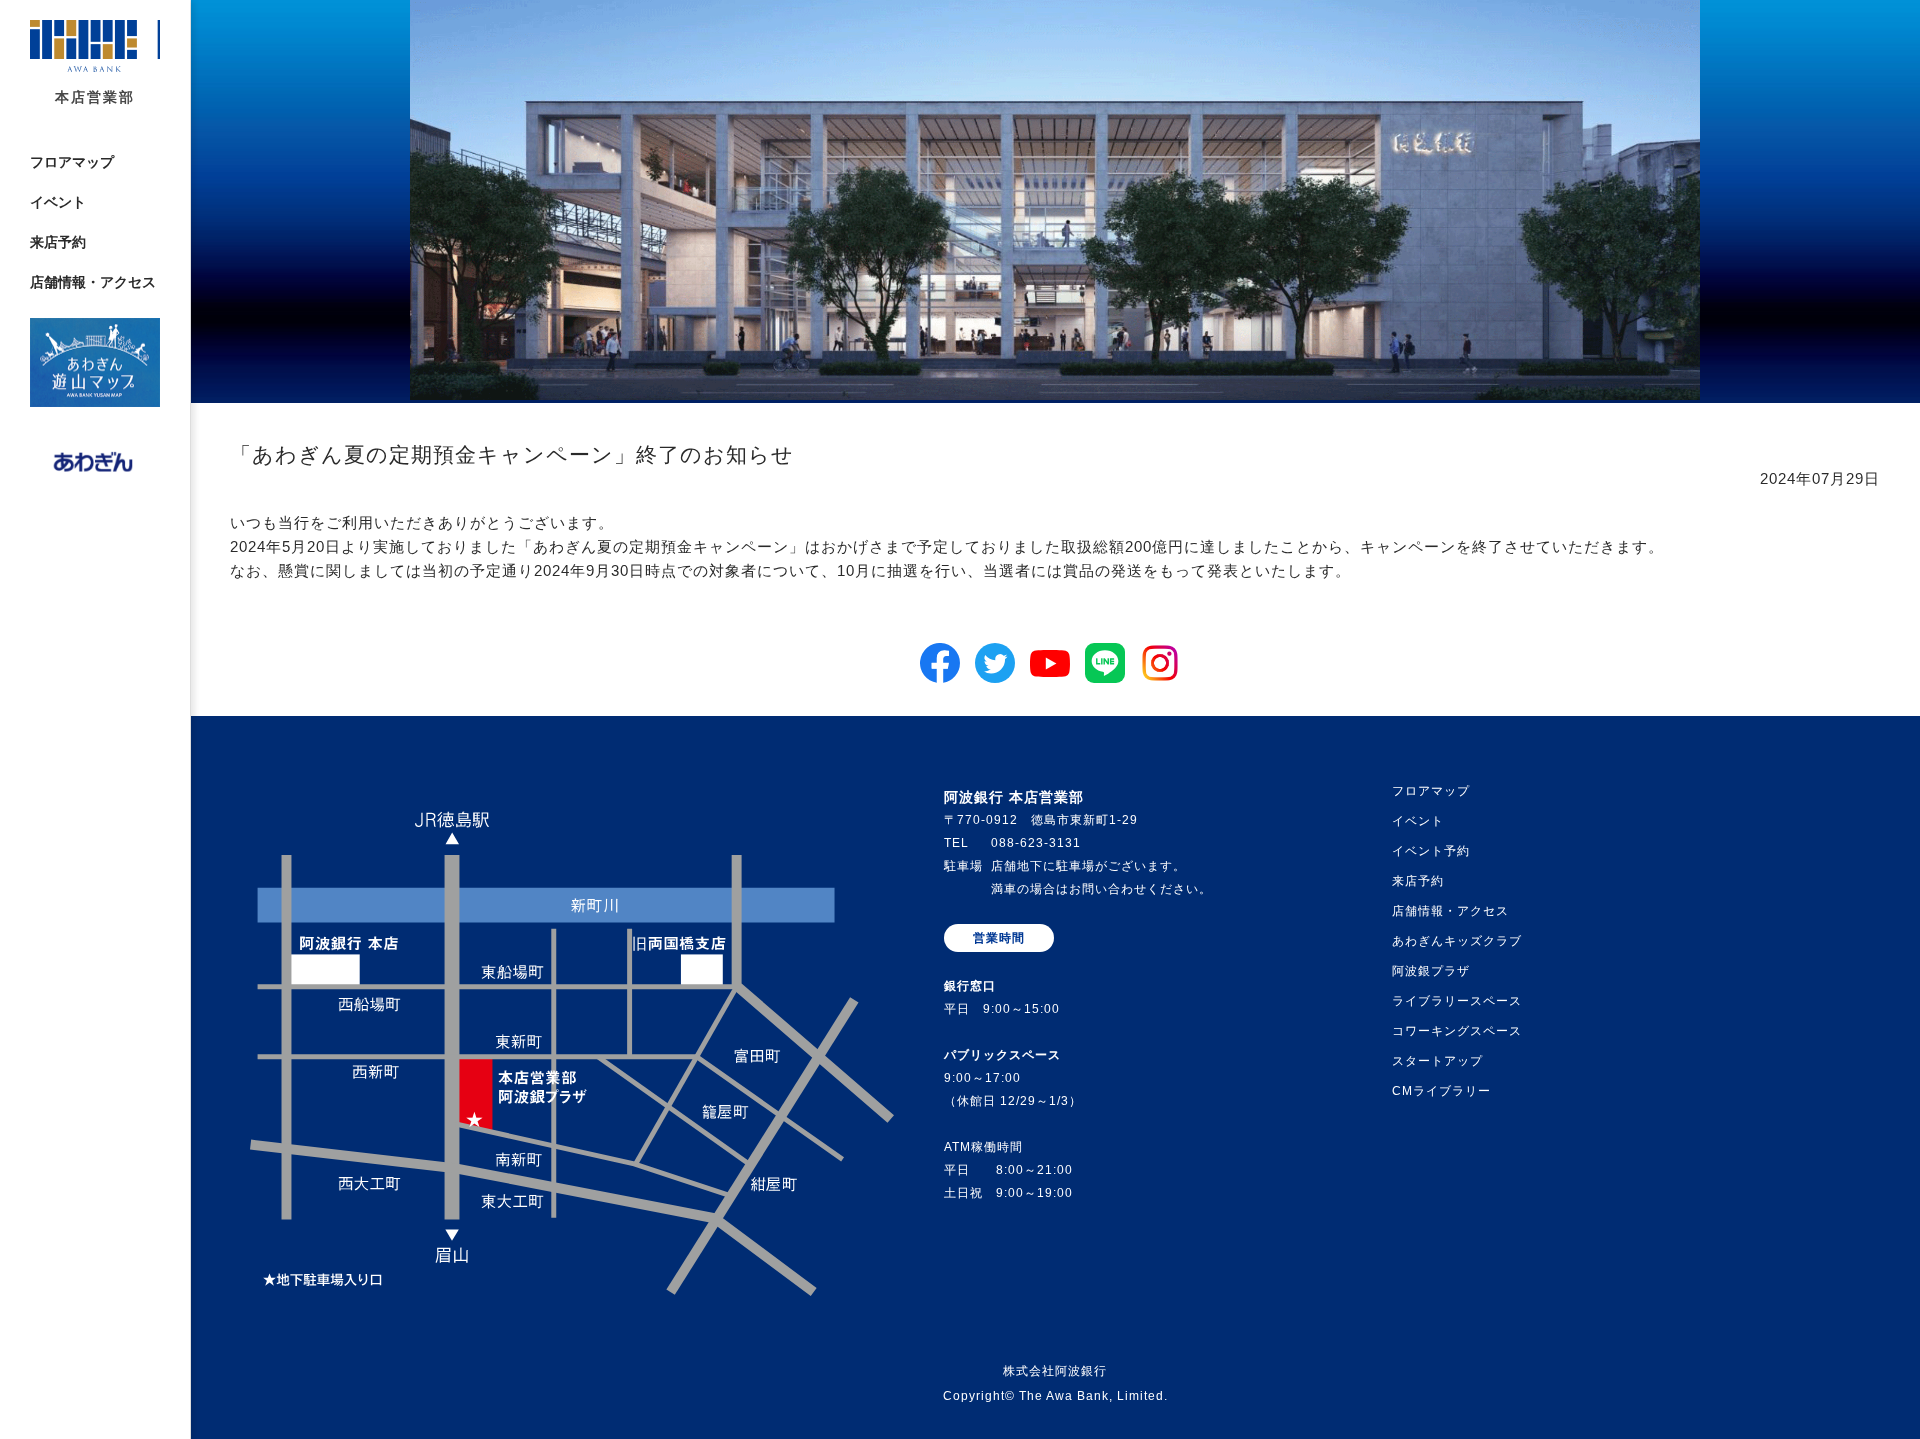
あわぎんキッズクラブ (1457, 941)
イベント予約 (1431, 851)
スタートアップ (1437, 1061)
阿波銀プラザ (1431, 971)
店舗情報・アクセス (93, 282)
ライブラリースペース (1457, 1001)
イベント (58, 202)
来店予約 (58, 242)
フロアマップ (72, 162)
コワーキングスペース (1457, 1031)
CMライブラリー (1441, 1091)
